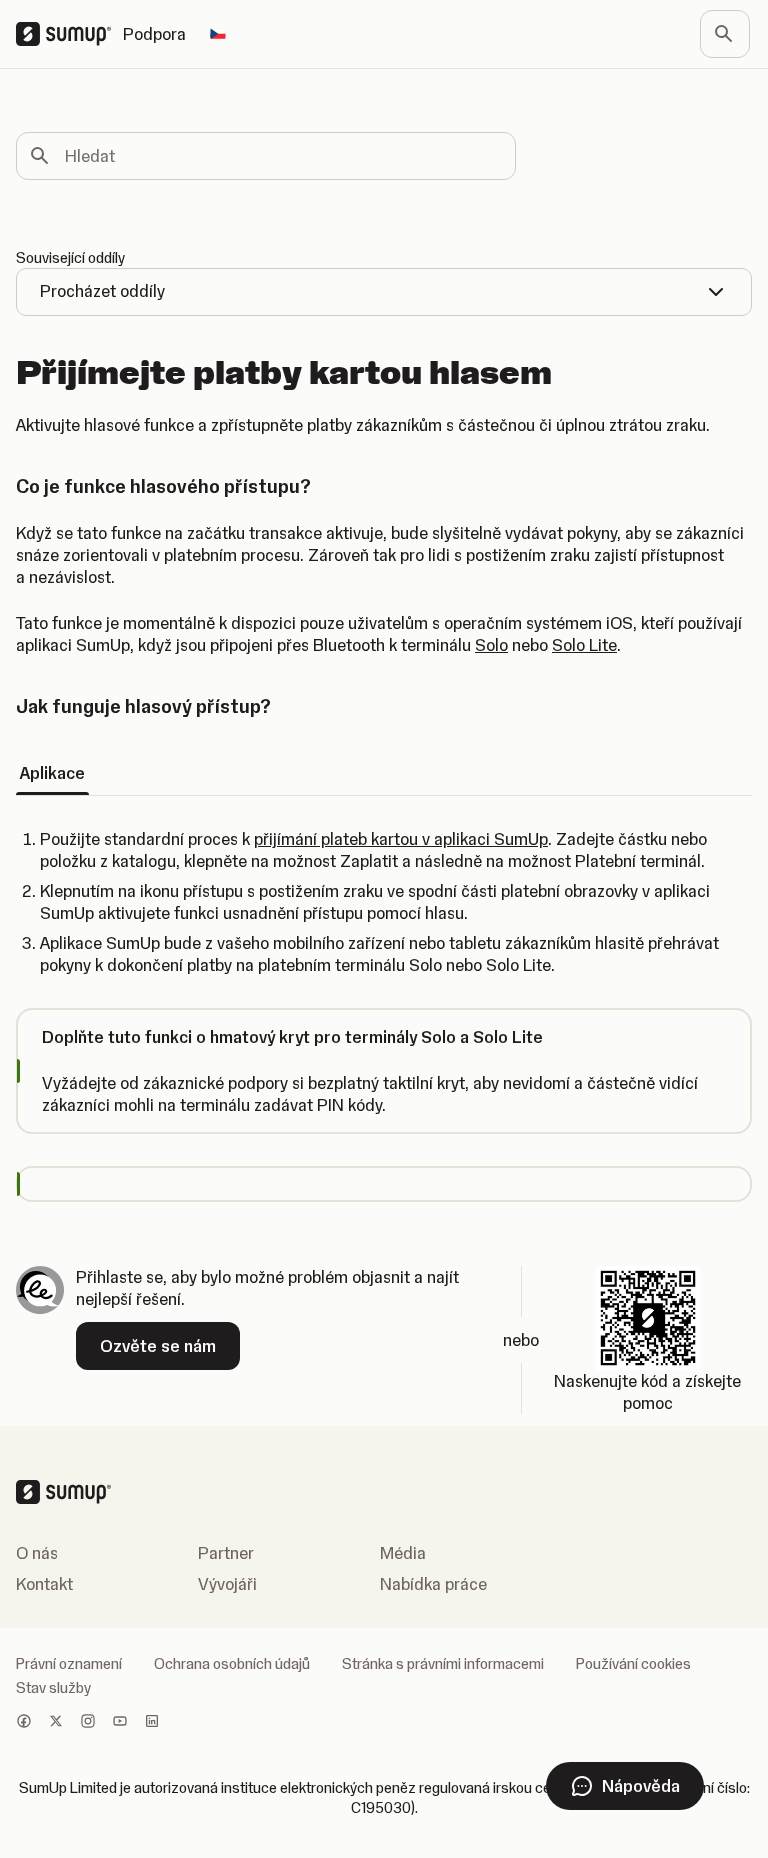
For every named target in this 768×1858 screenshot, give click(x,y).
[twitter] (56, 1723)
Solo (491, 645)
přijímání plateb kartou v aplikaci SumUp (401, 839)
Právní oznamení (69, 1664)
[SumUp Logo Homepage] (69, 34)
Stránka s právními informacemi (443, 1664)
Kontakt (44, 1584)
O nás (37, 1553)
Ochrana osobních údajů (232, 1664)
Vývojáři (227, 1584)
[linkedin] (152, 1723)
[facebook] (24, 1723)
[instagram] (88, 1723)
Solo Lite (584, 645)
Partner (226, 1553)
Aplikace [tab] (52, 773)
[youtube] (120, 1723)
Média (403, 1553)
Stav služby (53, 1688)
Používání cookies (633, 1664)
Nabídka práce (433, 1584)
